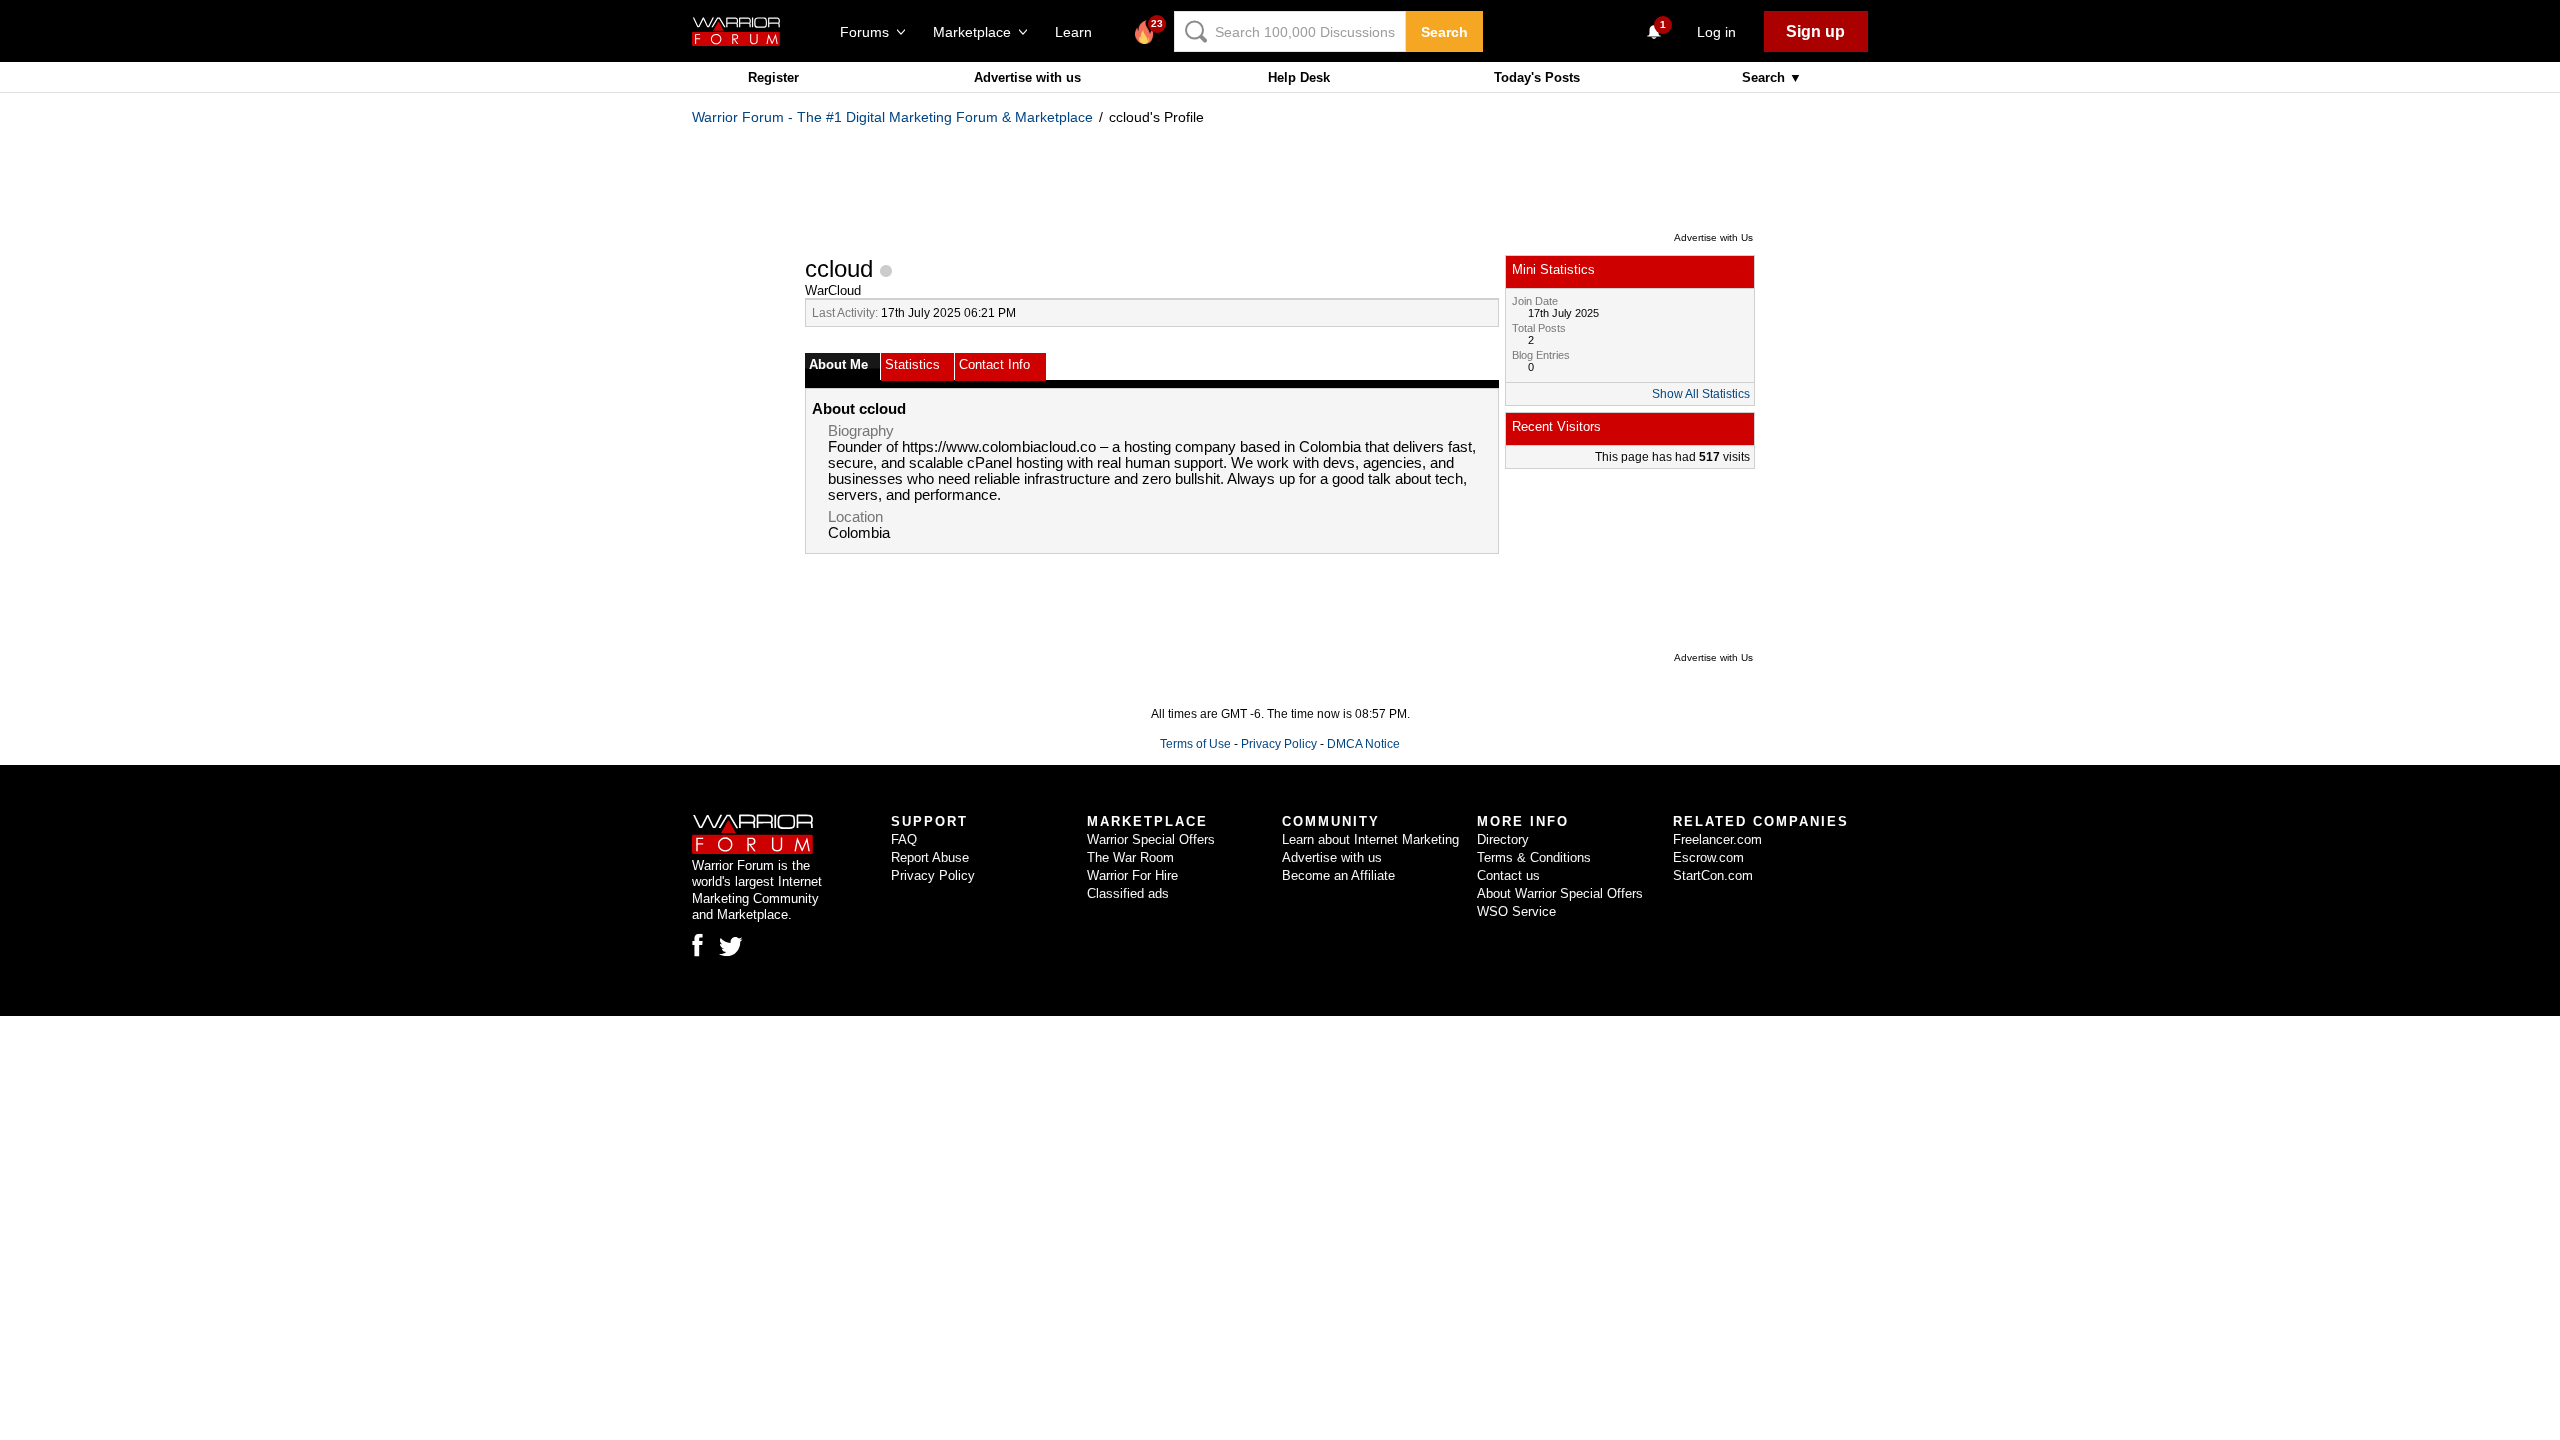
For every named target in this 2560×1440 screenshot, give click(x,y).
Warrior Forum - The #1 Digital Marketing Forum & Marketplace (892, 117)
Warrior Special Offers (1151, 839)
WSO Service (1516, 911)
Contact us (1508, 875)
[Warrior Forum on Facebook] (697, 945)
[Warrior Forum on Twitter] (731, 947)
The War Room (1130, 857)
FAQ (904, 839)
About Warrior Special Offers (1560, 893)
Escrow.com (1708, 857)
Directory (1503, 839)
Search (1444, 32)
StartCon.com (1713, 875)
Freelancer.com (1717, 839)
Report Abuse (930, 857)
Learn (1079, 32)
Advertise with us (1027, 77)
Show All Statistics (1701, 394)
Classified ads (1128, 893)
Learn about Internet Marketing (1370, 839)
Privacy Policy (1279, 744)
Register (773, 77)
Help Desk (1299, 77)
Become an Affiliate (1338, 875)
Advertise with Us (1713, 237)
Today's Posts (1537, 77)
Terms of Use (1195, 744)
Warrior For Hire (1132, 875)
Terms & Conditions (1534, 857)
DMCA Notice (1363, 744)
